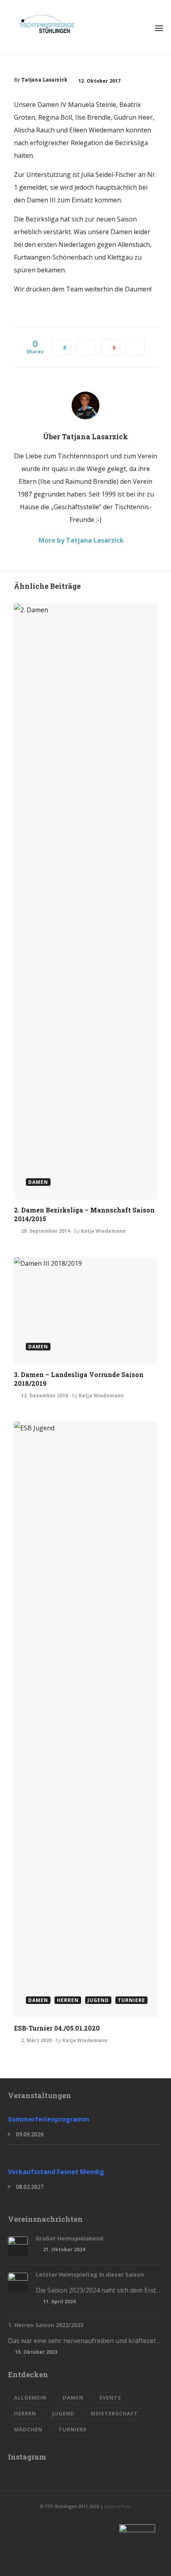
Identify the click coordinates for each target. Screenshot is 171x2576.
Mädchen (28, 2429)
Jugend (63, 2413)
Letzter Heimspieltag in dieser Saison (90, 2274)
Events (110, 2398)
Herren (25, 2413)
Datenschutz (118, 2506)
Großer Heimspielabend (70, 2238)
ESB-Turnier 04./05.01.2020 (57, 2028)
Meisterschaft (114, 2413)
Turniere (73, 2429)
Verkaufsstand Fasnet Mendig (56, 2172)
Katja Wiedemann (103, 1231)
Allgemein (30, 2398)
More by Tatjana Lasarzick (81, 540)
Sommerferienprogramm (49, 2119)
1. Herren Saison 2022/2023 (46, 2325)
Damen (73, 2398)
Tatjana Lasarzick (44, 80)
